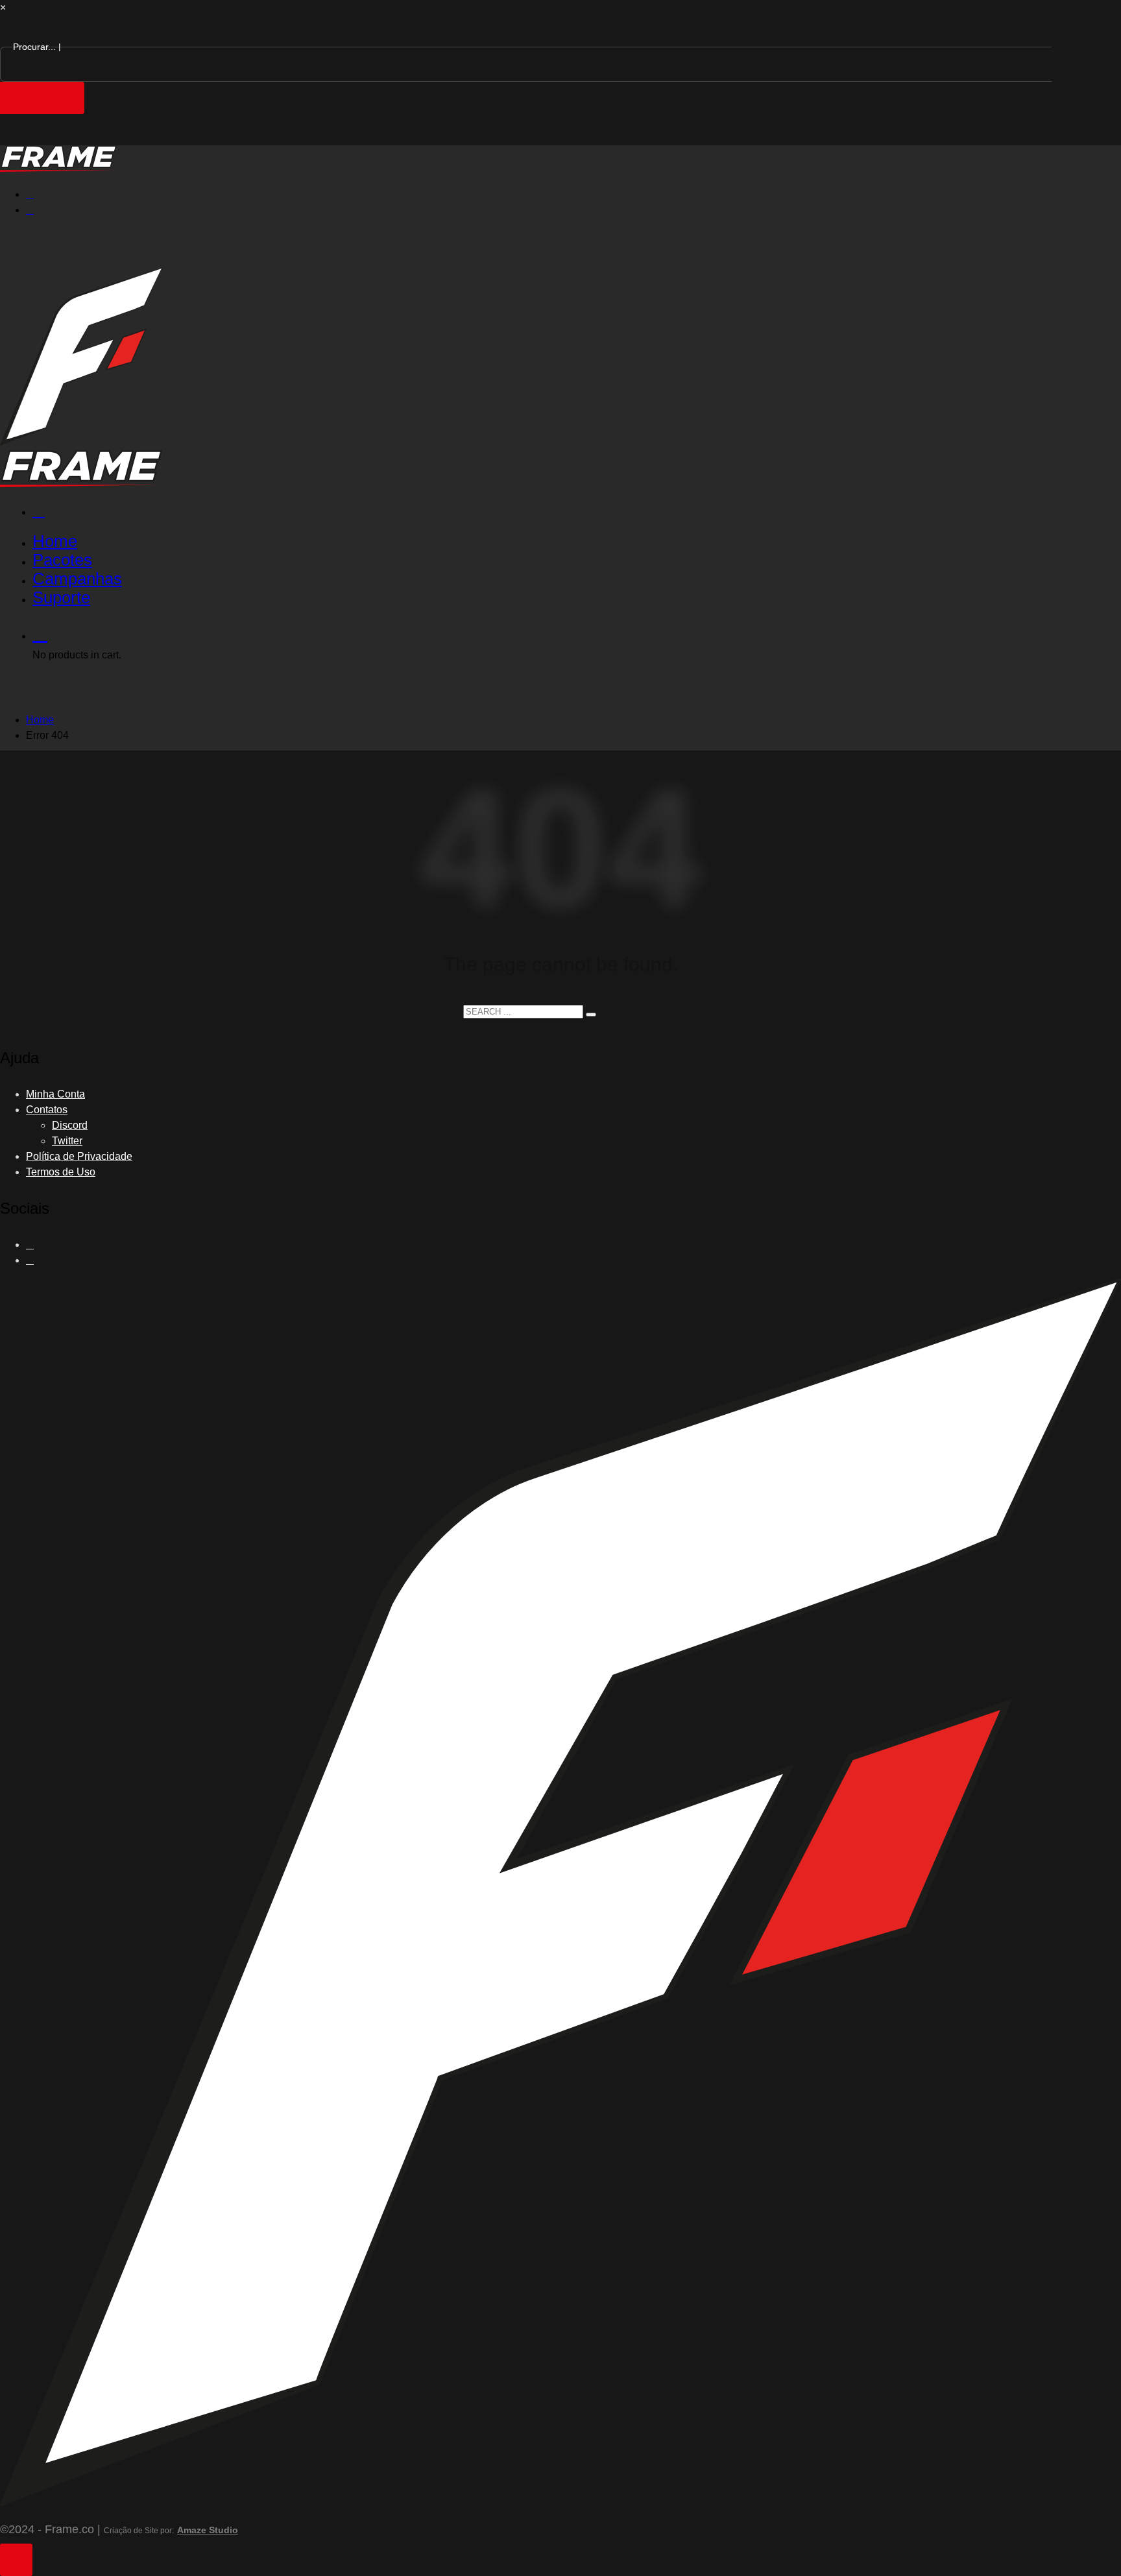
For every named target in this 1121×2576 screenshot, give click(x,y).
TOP (16, 2560)
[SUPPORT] (573, 511)
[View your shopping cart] (573, 633)
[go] (591, 1015)
